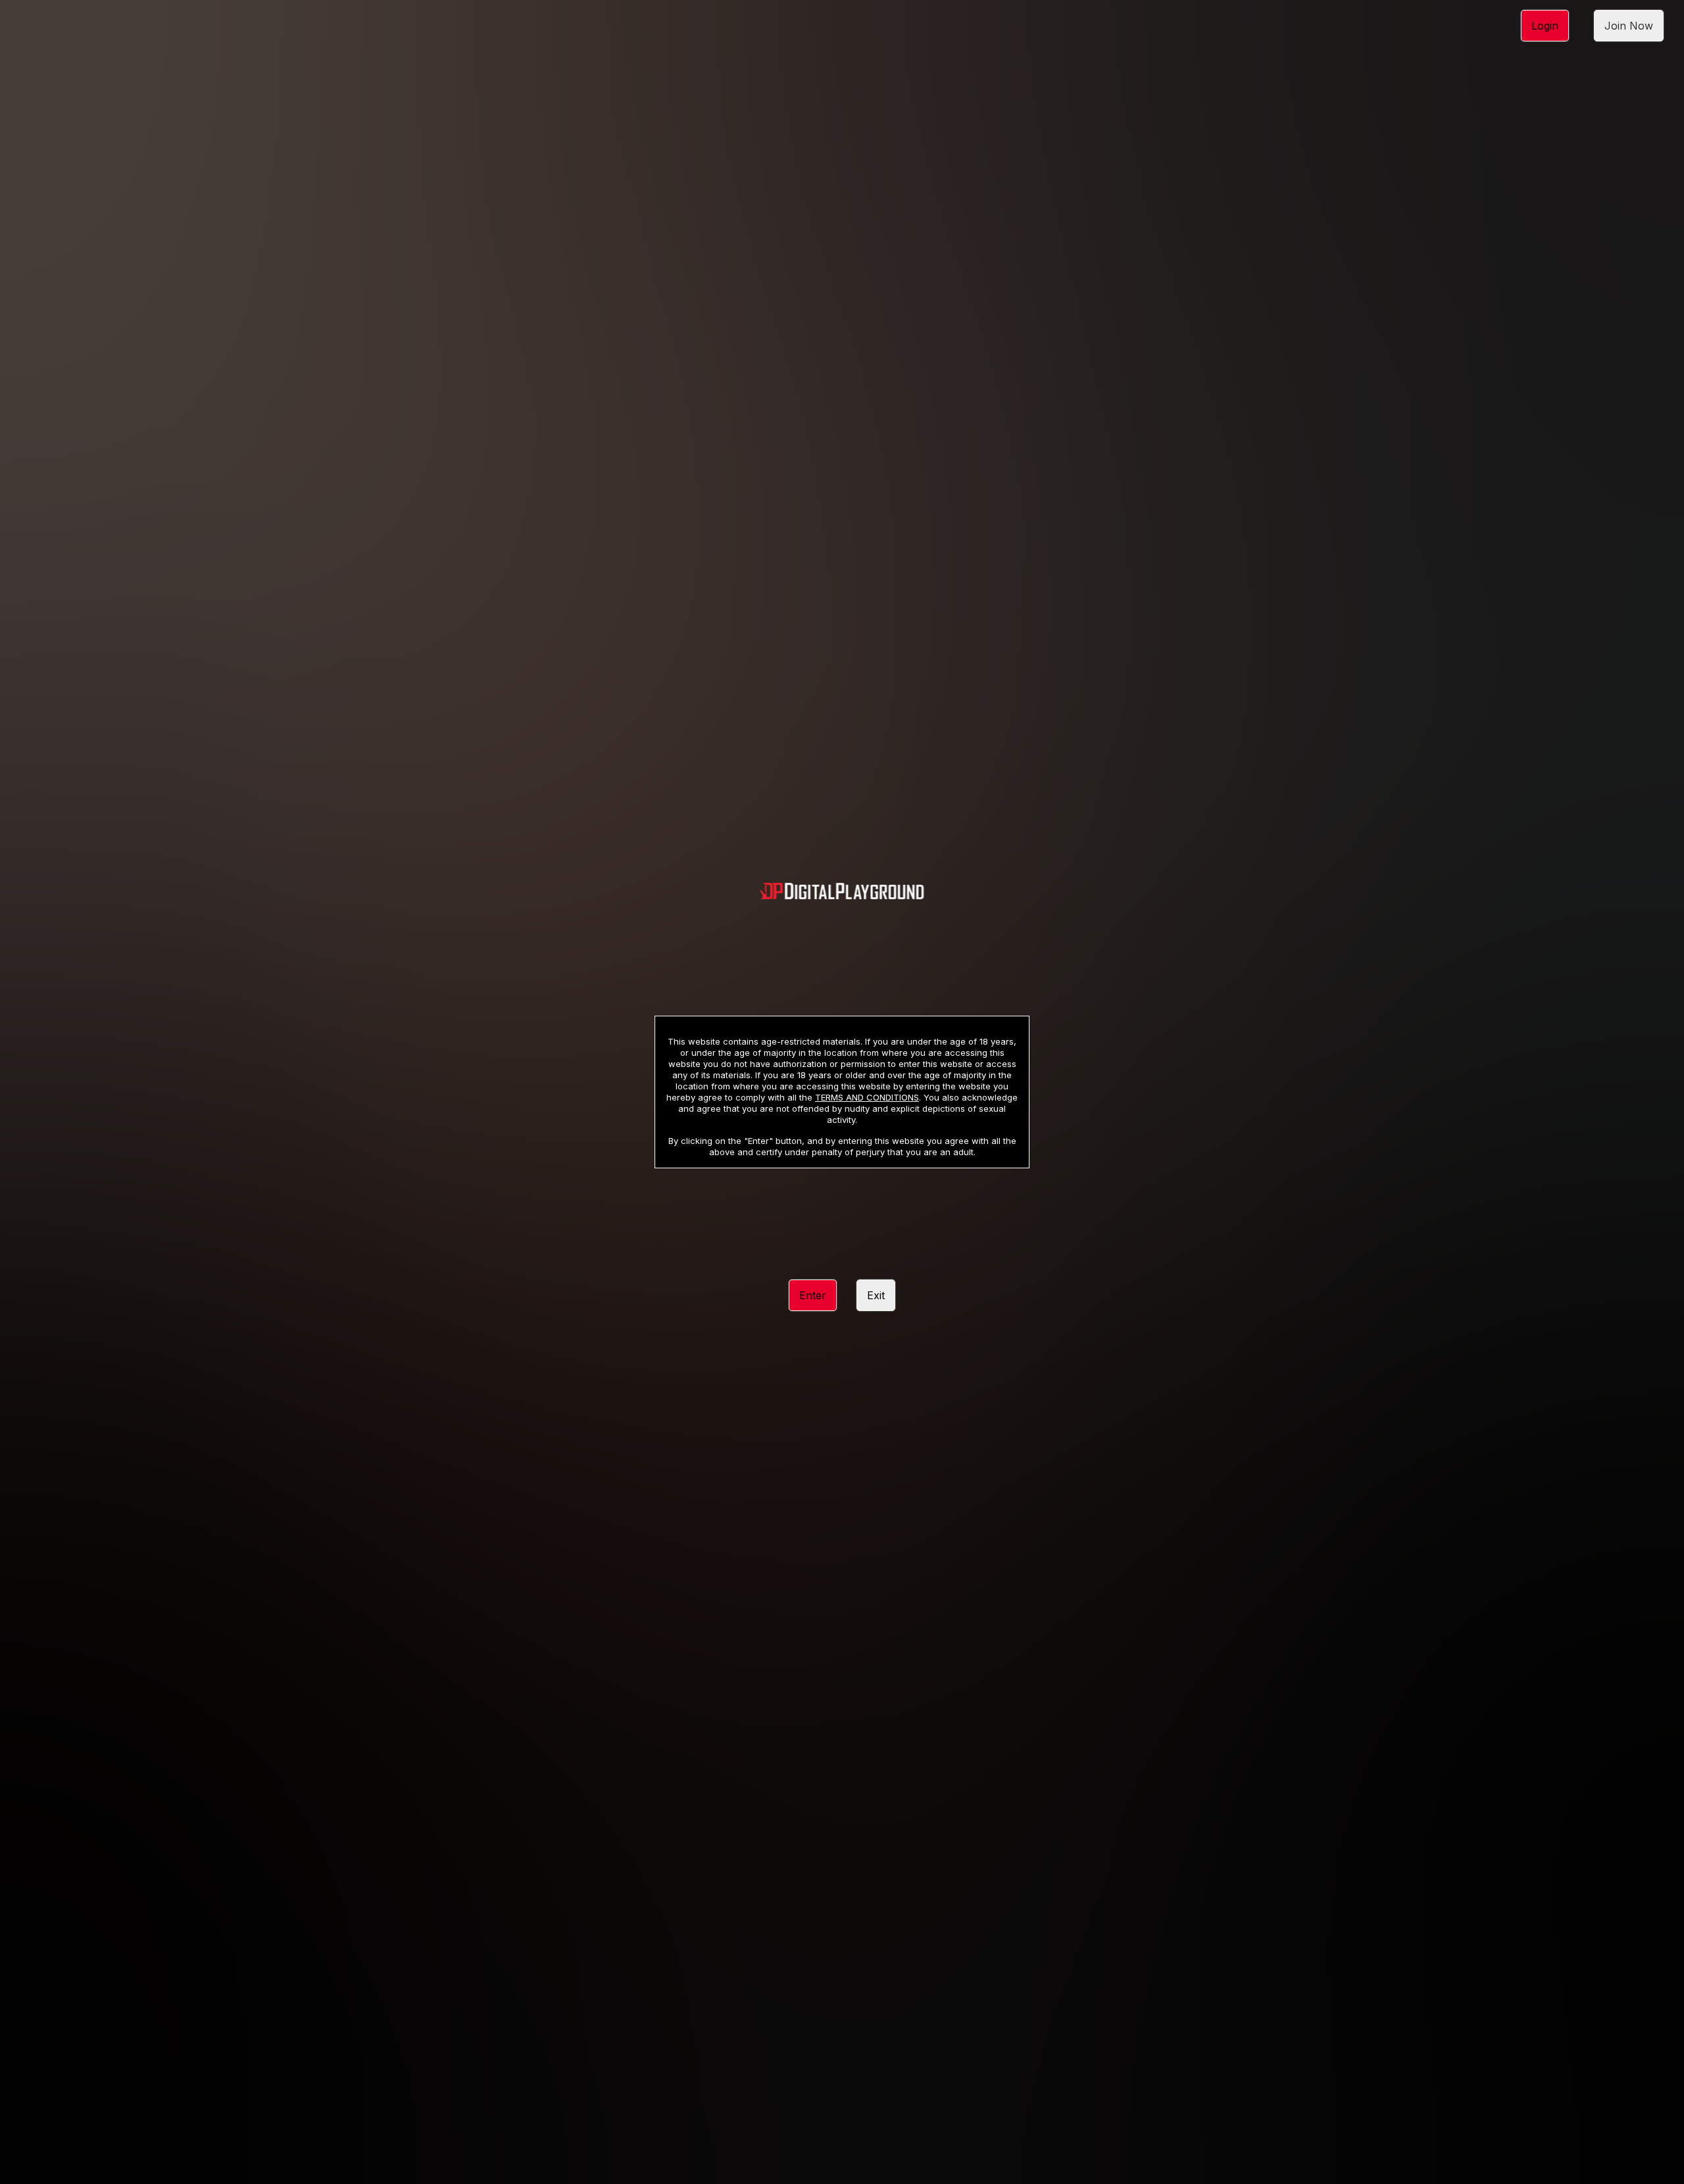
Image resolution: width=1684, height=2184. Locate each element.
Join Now (1629, 26)
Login (1545, 26)
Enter (813, 1295)
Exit (876, 1295)
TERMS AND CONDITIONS (867, 1097)
